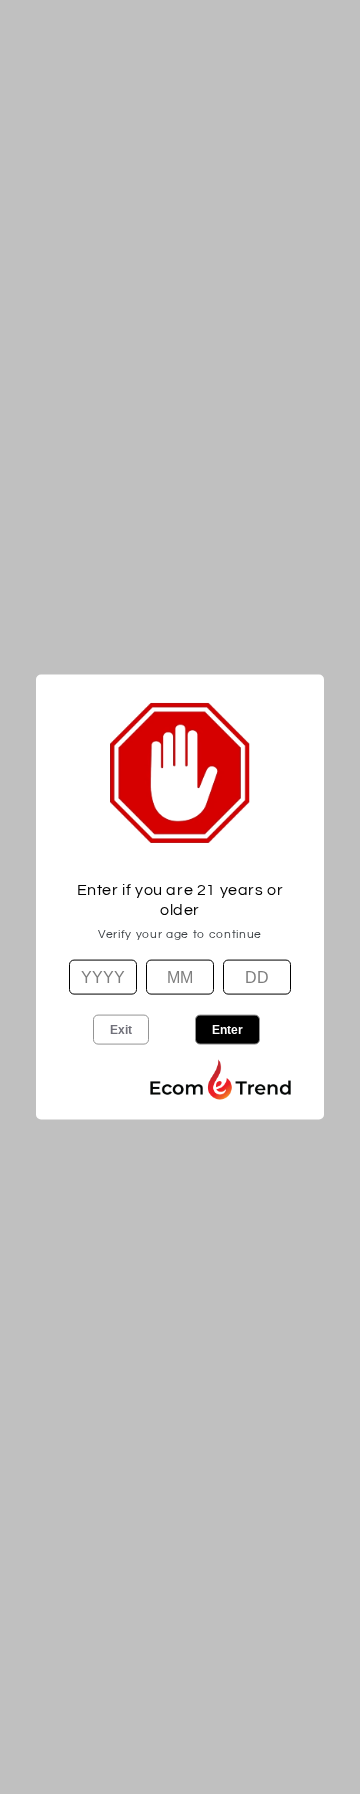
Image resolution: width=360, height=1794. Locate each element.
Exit (121, 1029)
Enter (227, 1029)
